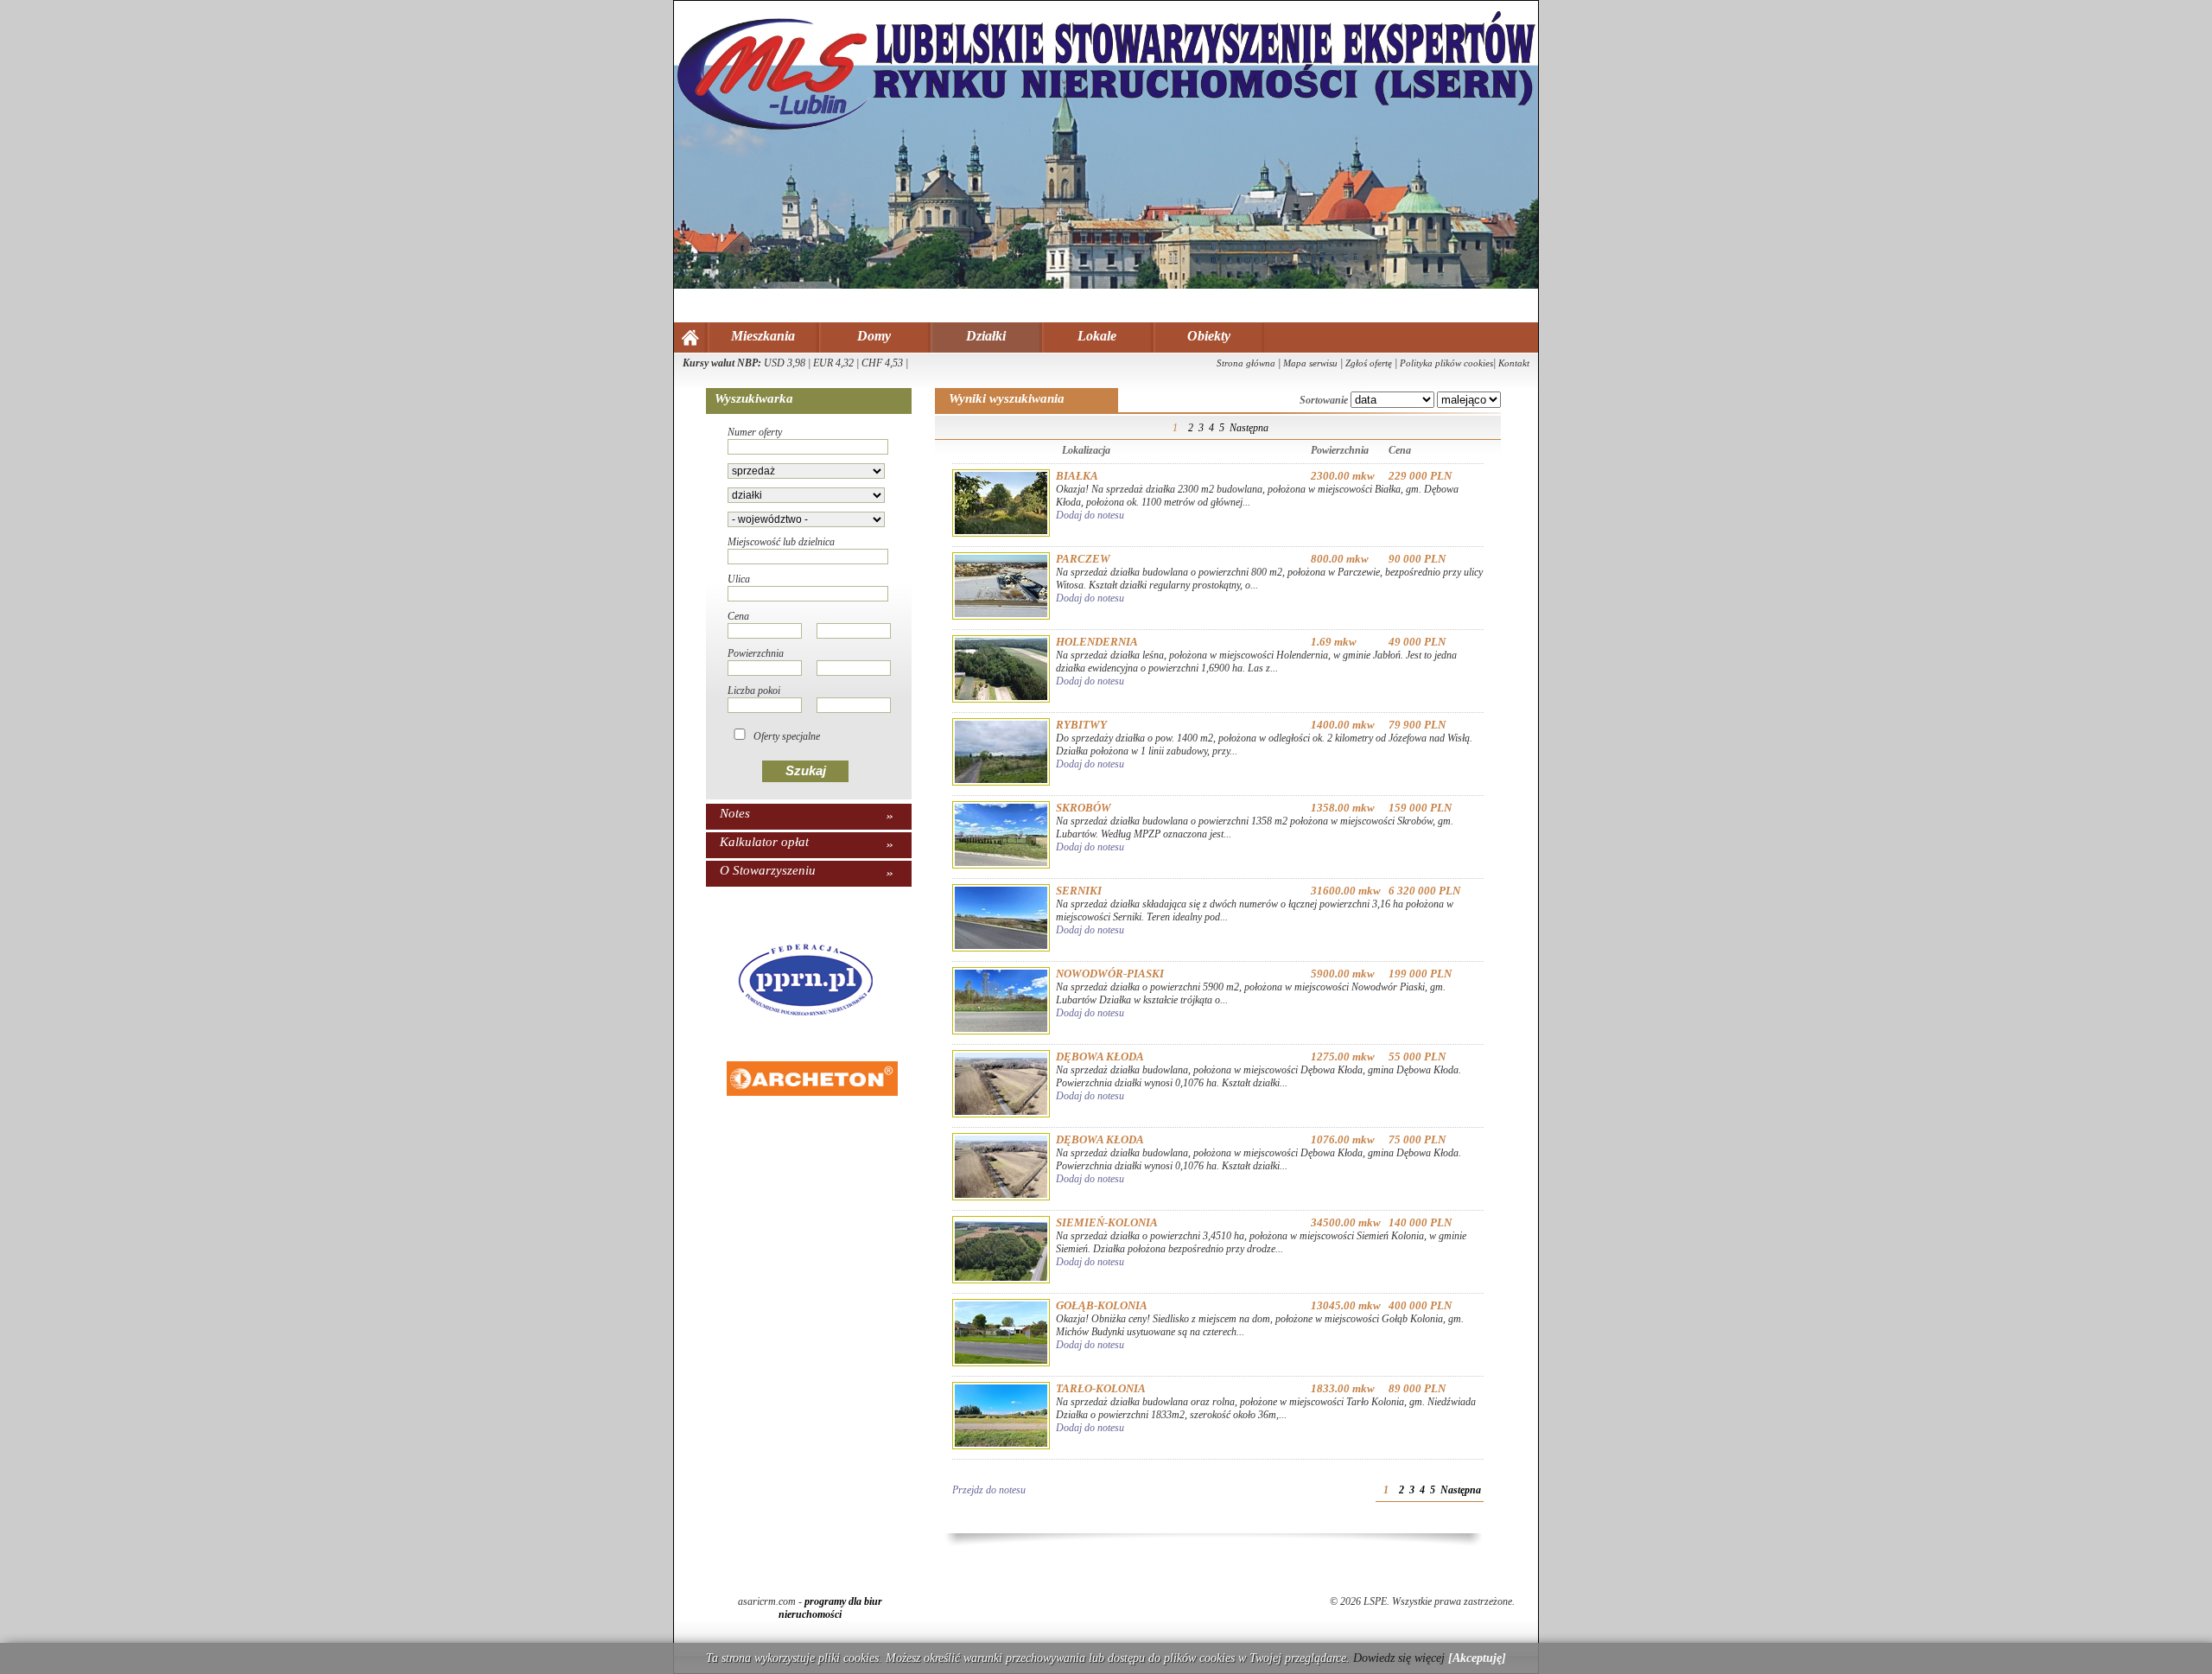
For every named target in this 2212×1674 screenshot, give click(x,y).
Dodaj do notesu (1090, 515)
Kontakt (1514, 363)
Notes (735, 813)
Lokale (1097, 336)
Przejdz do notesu (989, 1490)
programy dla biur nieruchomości (830, 1608)
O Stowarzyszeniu (768, 870)
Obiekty (1209, 336)
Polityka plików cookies (1446, 363)
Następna (1249, 428)
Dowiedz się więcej (1399, 1658)
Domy (874, 336)
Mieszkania (763, 336)
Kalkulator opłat (764, 842)
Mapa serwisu (1310, 363)
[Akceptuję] (1477, 1658)
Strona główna (1246, 363)
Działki (986, 336)
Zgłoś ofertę (1369, 363)
